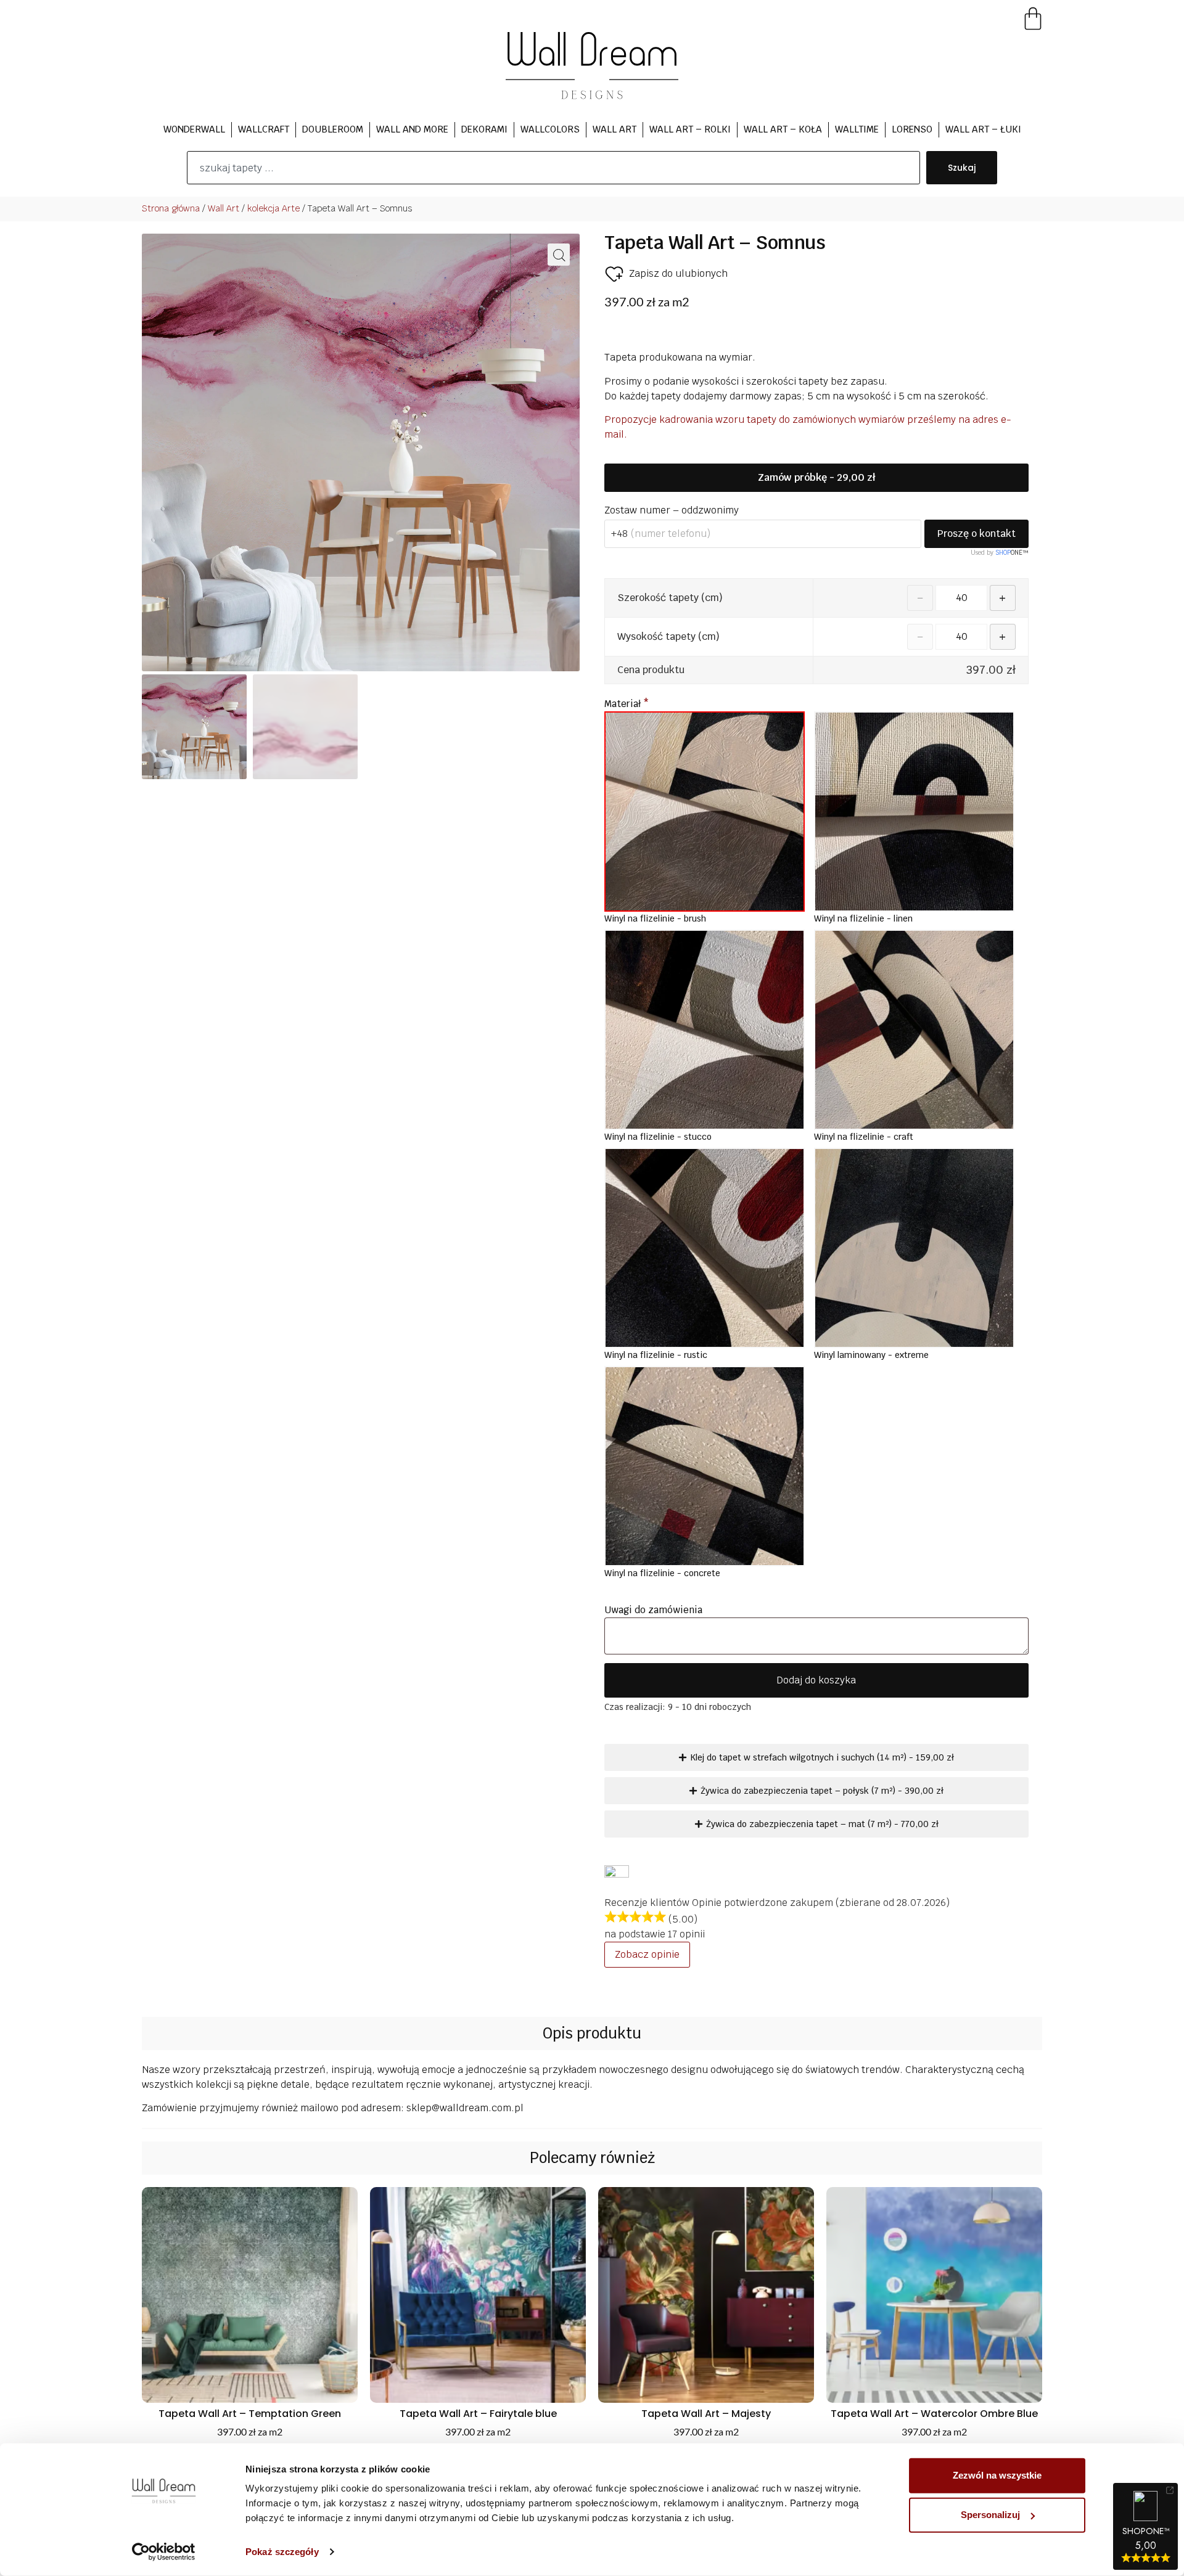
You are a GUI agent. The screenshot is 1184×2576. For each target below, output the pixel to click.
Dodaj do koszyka (816, 1680)
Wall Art (615, 129)
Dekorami (484, 129)
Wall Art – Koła (783, 129)
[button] (559, 255)
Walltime (857, 129)
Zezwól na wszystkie (997, 2475)
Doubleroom (333, 129)
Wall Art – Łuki (983, 129)
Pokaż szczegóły (282, 2552)
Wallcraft (264, 129)
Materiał (627, 704)
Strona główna (171, 208)
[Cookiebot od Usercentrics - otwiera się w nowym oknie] (164, 2552)
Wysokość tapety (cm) (668, 637)
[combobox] (553, 168)
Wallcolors (550, 129)
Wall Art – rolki (690, 129)
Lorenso (912, 129)
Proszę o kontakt (976, 534)
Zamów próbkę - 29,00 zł (816, 477)
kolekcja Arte (273, 208)
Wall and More (412, 129)
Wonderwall (194, 129)
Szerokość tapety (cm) (670, 598)
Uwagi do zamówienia (655, 1610)
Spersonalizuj (990, 2515)
